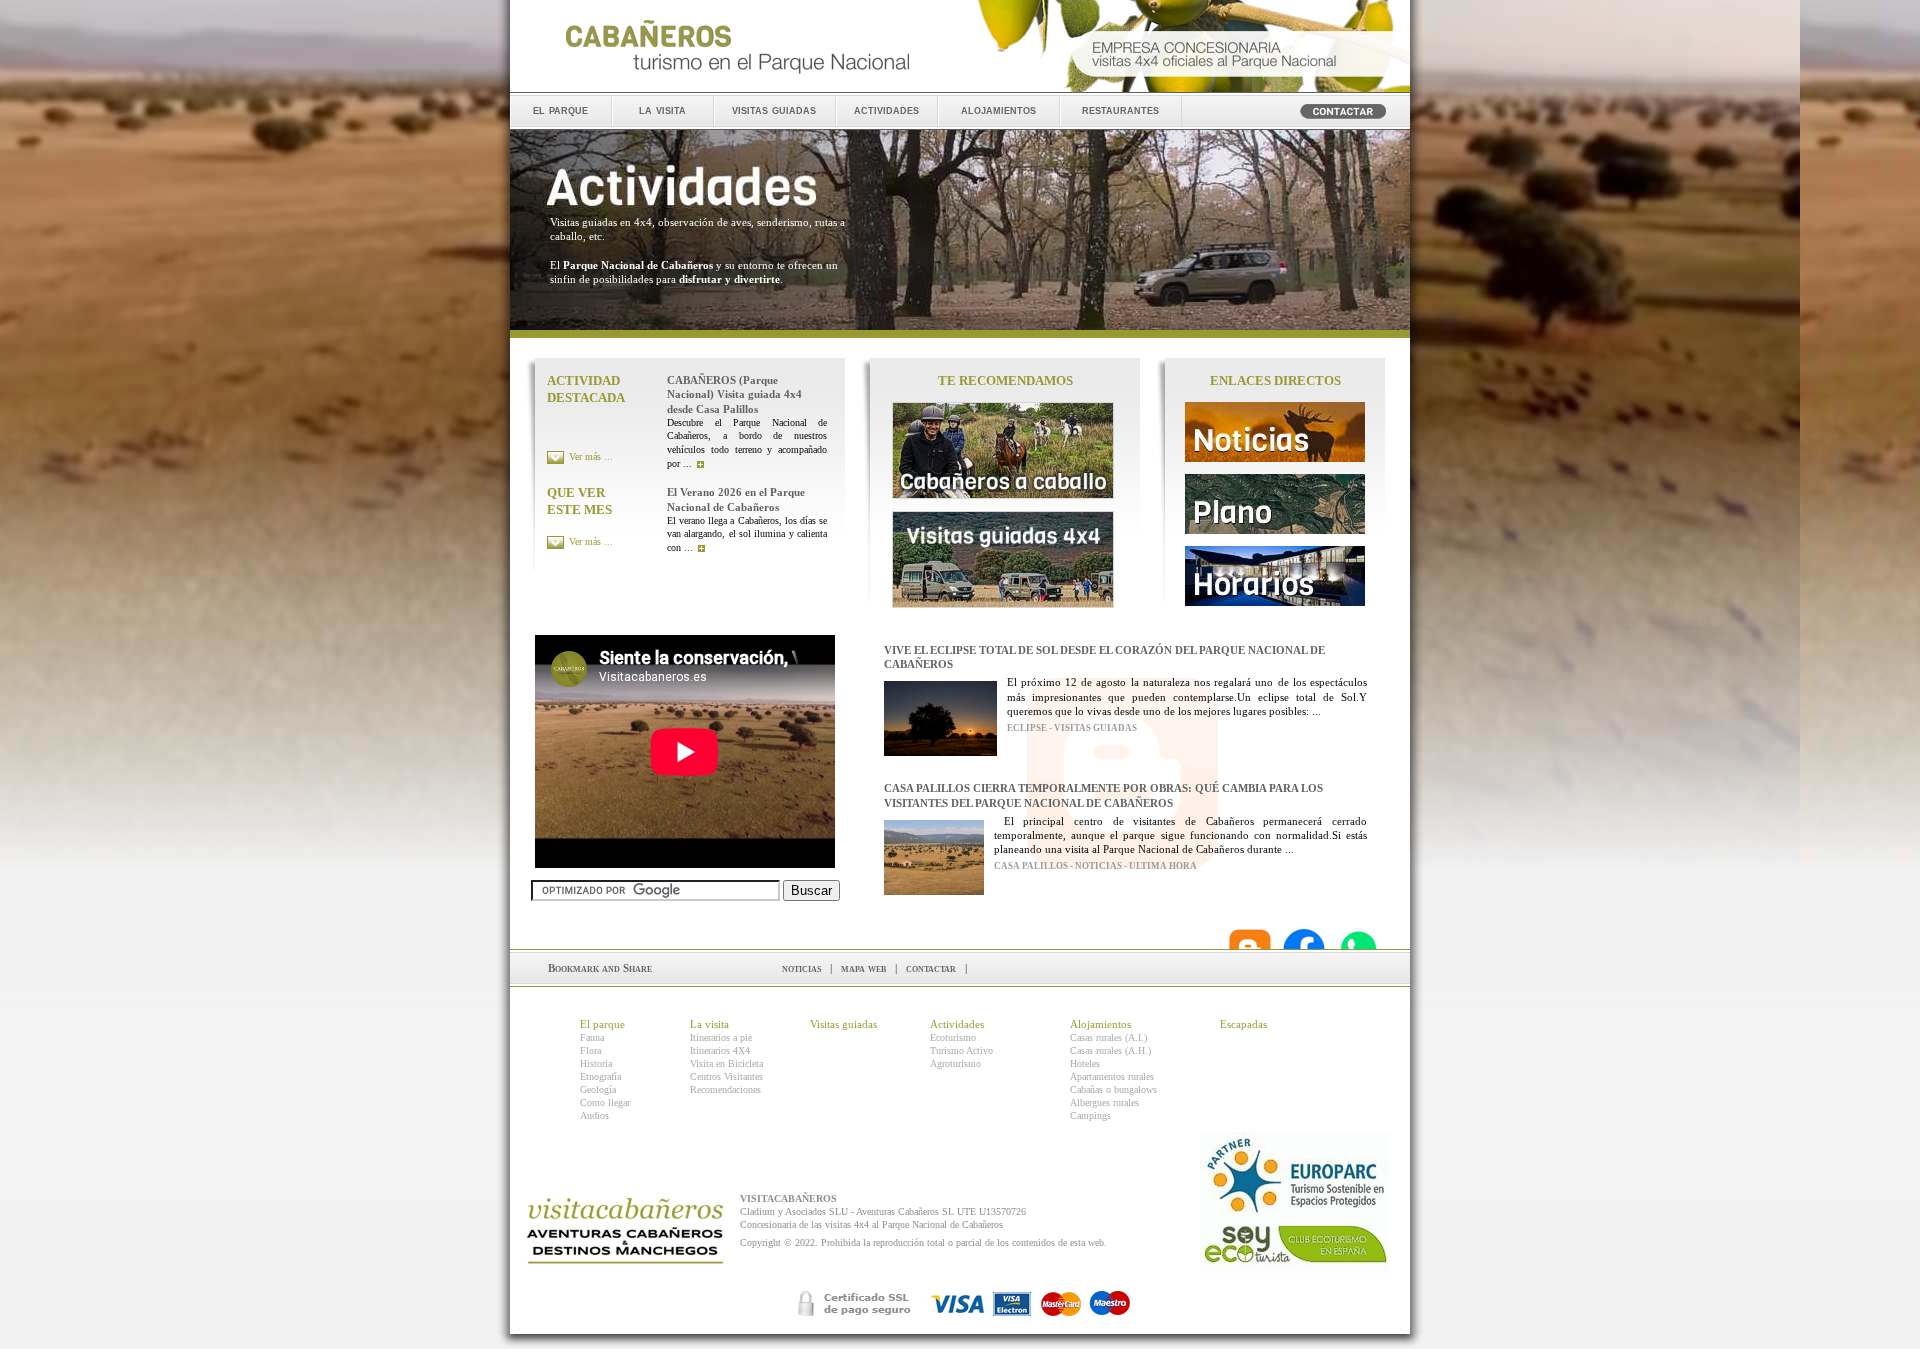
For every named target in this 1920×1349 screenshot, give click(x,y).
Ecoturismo (953, 1037)
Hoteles (1085, 1063)
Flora (590, 1050)
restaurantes (1120, 109)
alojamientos (998, 109)
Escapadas (1243, 1024)
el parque (560, 109)
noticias (801, 968)
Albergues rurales (1104, 1102)
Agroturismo (955, 1063)
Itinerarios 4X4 (720, 1050)
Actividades (957, 1024)
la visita (662, 109)
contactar (931, 968)
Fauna (592, 1037)
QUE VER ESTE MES (579, 501)
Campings (1090, 1115)
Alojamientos (1100, 1024)
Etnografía (600, 1076)
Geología (598, 1089)
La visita (709, 1024)
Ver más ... (591, 456)
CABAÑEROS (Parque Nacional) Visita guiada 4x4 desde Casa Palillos (734, 394)
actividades (886, 109)
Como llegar (605, 1102)
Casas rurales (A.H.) (1110, 1050)
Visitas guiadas (843, 1024)
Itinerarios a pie (721, 1037)
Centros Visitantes (726, 1076)
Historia (596, 1063)
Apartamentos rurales (1112, 1076)
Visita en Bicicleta (726, 1063)
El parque (602, 1024)
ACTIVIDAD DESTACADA (586, 389)
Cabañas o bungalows (1113, 1089)
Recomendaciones (725, 1089)
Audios (594, 1115)
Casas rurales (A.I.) (1108, 1037)
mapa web (863, 968)
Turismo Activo (961, 1050)
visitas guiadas (774, 109)
